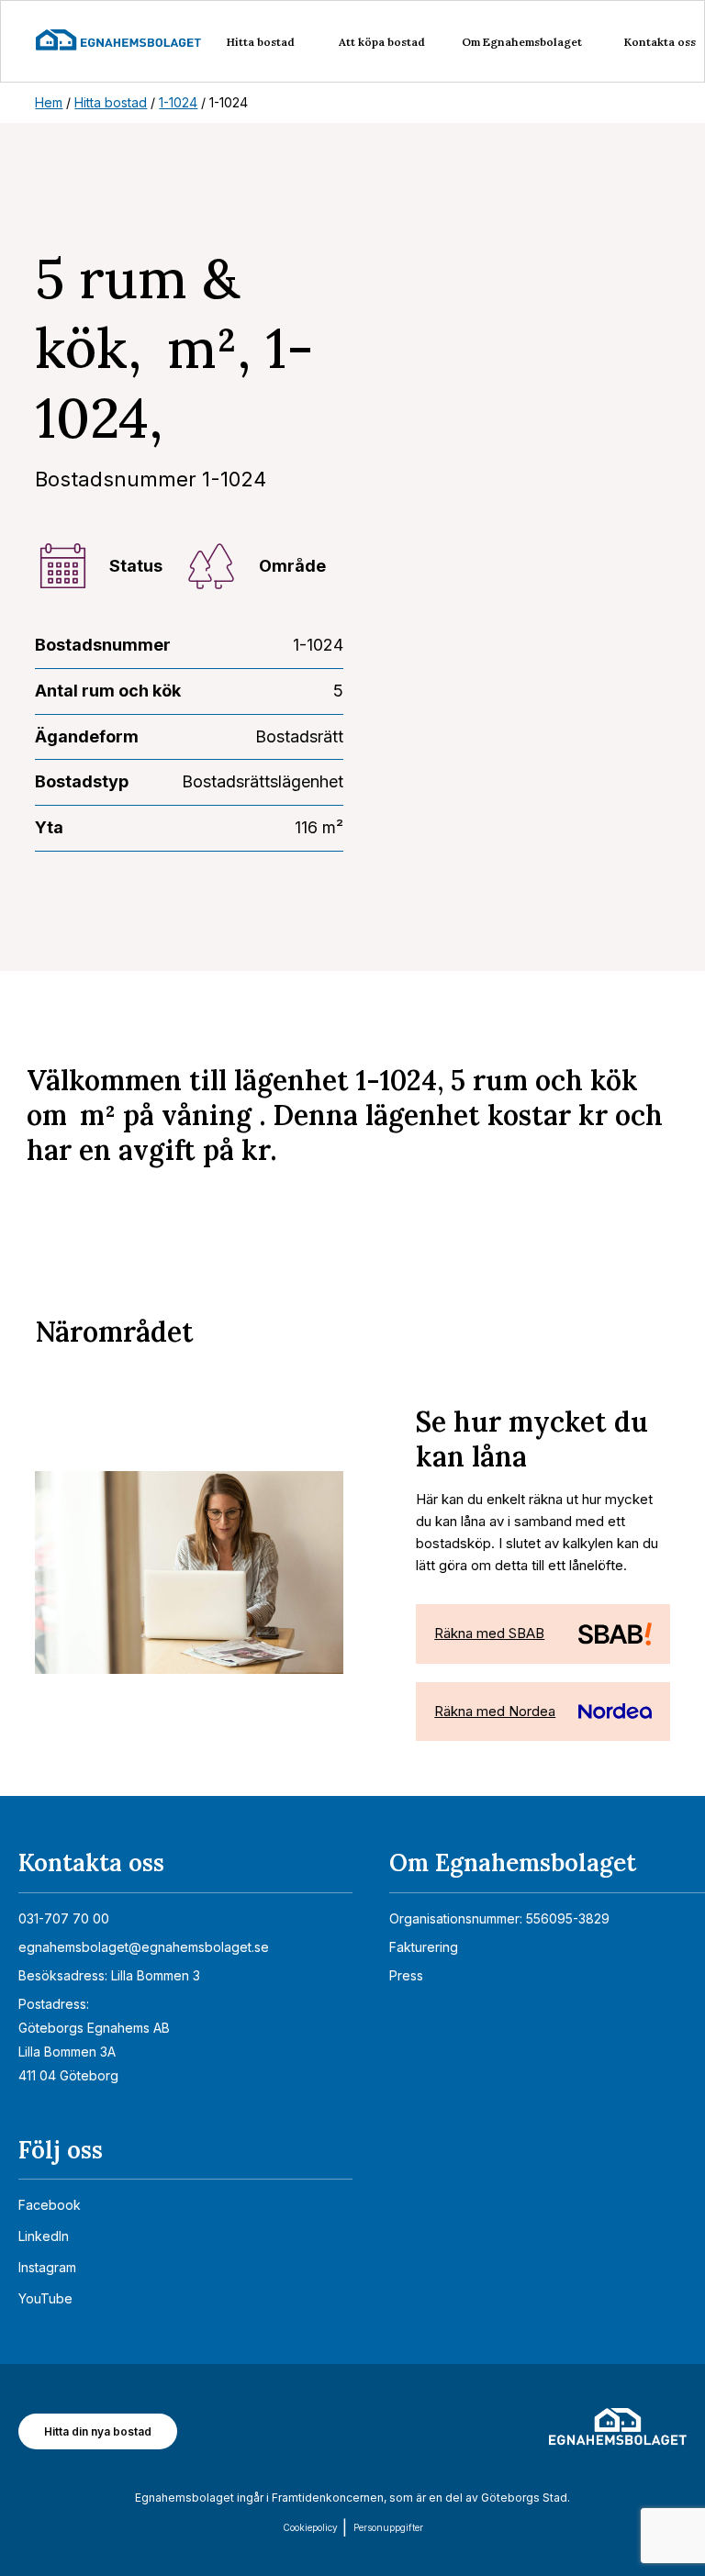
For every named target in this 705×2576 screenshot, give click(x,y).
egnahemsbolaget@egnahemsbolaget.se (144, 1947)
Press (406, 1975)
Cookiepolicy (310, 2527)
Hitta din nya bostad (98, 2431)
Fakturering (424, 1947)
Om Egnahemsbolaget (522, 42)
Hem (49, 102)
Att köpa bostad (382, 42)
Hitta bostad (261, 42)
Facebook (50, 2205)
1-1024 (178, 102)
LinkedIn (44, 2236)
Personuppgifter (388, 2527)
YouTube (45, 2298)
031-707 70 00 (64, 1918)
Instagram (47, 2267)
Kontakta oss (660, 42)
